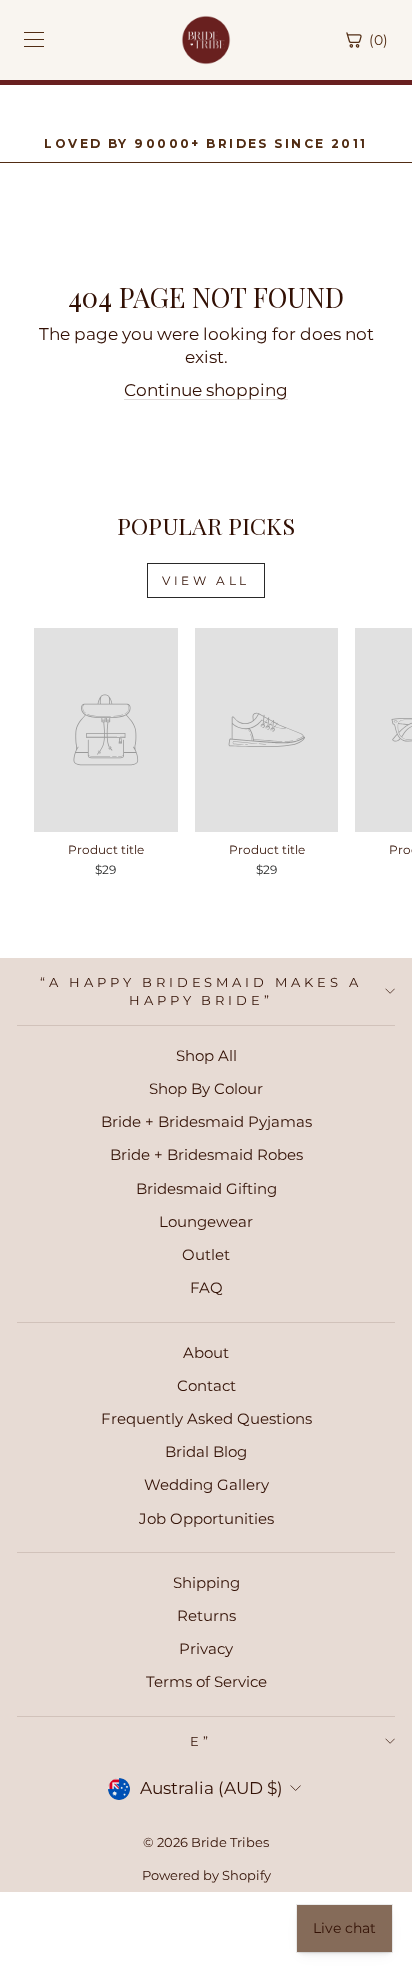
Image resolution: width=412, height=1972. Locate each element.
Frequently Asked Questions (206, 1418)
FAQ (206, 1287)
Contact (206, 1385)
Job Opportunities (206, 1518)
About (206, 1352)
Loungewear (206, 1221)
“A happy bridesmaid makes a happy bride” (201, 991)
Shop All (206, 1055)
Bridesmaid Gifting (206, 1188)
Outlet (206, 1254)
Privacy (206, 1648)
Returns (206, 1615)
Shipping (206, 1582)
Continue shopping (206, 390)
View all (206, 580)
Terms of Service (206, 1681)
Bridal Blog (206, 1451)
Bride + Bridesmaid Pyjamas (206, 1121)
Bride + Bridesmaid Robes (206, 1154)
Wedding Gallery (206, 1484)
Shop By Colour (206, 1088)
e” (201, 1741)
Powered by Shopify (206, 1875)
